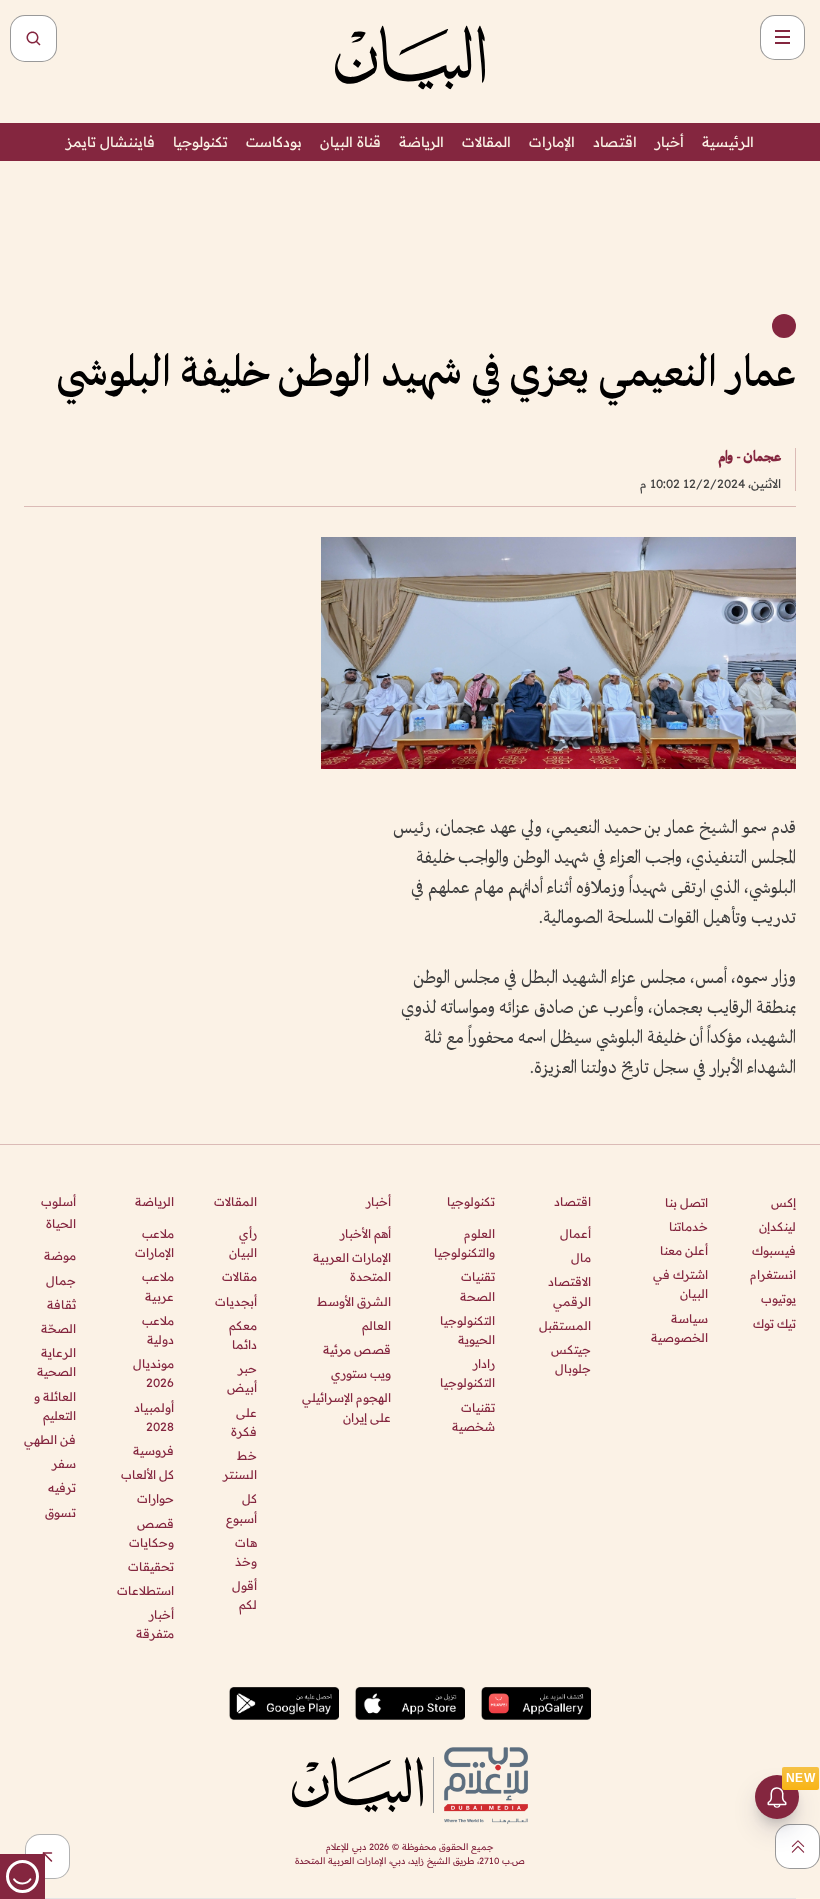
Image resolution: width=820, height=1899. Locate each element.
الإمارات (552, 142)
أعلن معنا (684, 1250)
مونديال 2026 (153, 1373)
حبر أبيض (242, 1378)
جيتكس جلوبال (571, 1359)
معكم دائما (243, 1335)
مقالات (239, 1276)
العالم (376, 1325)
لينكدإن (777, 1226)
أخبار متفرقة (154, 1624)
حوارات (155, 1498)
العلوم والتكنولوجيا (464, 1243)
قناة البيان (350, 142)
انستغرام (773, 1274)
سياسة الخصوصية (679, 1328)
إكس (783, 1202)
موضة (60, 1255)
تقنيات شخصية (473, 1417)
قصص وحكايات (151, 1533)
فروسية (153, 1450)
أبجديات (236, 1301)
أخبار (669, 142)
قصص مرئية (357, 1349)
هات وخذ (246, 1552)
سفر (64, 1463)
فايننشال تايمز (110, 142)
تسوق (60, 1512)
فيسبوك (774, 1250)
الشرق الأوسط (354, 1301)
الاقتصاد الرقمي (569, 1291)
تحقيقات (150, 1566)
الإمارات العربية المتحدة (352, 1267)
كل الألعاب (147, 1474)
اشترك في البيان (680, 1284)
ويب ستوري (361, 1373)
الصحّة (58, 1328)
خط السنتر (240, 1465)
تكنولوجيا (200, 142)
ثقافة (61, 1304)
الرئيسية (728, 142)
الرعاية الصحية (56, 1362)
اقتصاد (615, 142)
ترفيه (62, 1487)
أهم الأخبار (365, 1233)
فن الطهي (50, 1439)
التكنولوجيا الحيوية (467, 1330)
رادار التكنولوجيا (467, 1373)
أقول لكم (244, 1595)
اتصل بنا (686, 1202)
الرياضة (421, 142)
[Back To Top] (797, 1846)
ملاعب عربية (157, 1286)
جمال (61, 1280)
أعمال (575, 1233)
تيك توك (774, 1323)
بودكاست (274, 142)
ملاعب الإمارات (154, 1243)
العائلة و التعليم (55, 1406)
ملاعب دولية (157, 1330)
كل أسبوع (241, 1508)
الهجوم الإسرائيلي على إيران (346, 1407)
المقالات (486, 142)
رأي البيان (243, 1243)
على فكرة (244, 1422)
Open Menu (782, 37)
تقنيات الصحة (477, 1286)
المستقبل (565, 1325)
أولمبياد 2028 (153, 1417)
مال (581, 1257)
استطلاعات (145, 1590)
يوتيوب (778, 1298)
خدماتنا (688, 1226)
